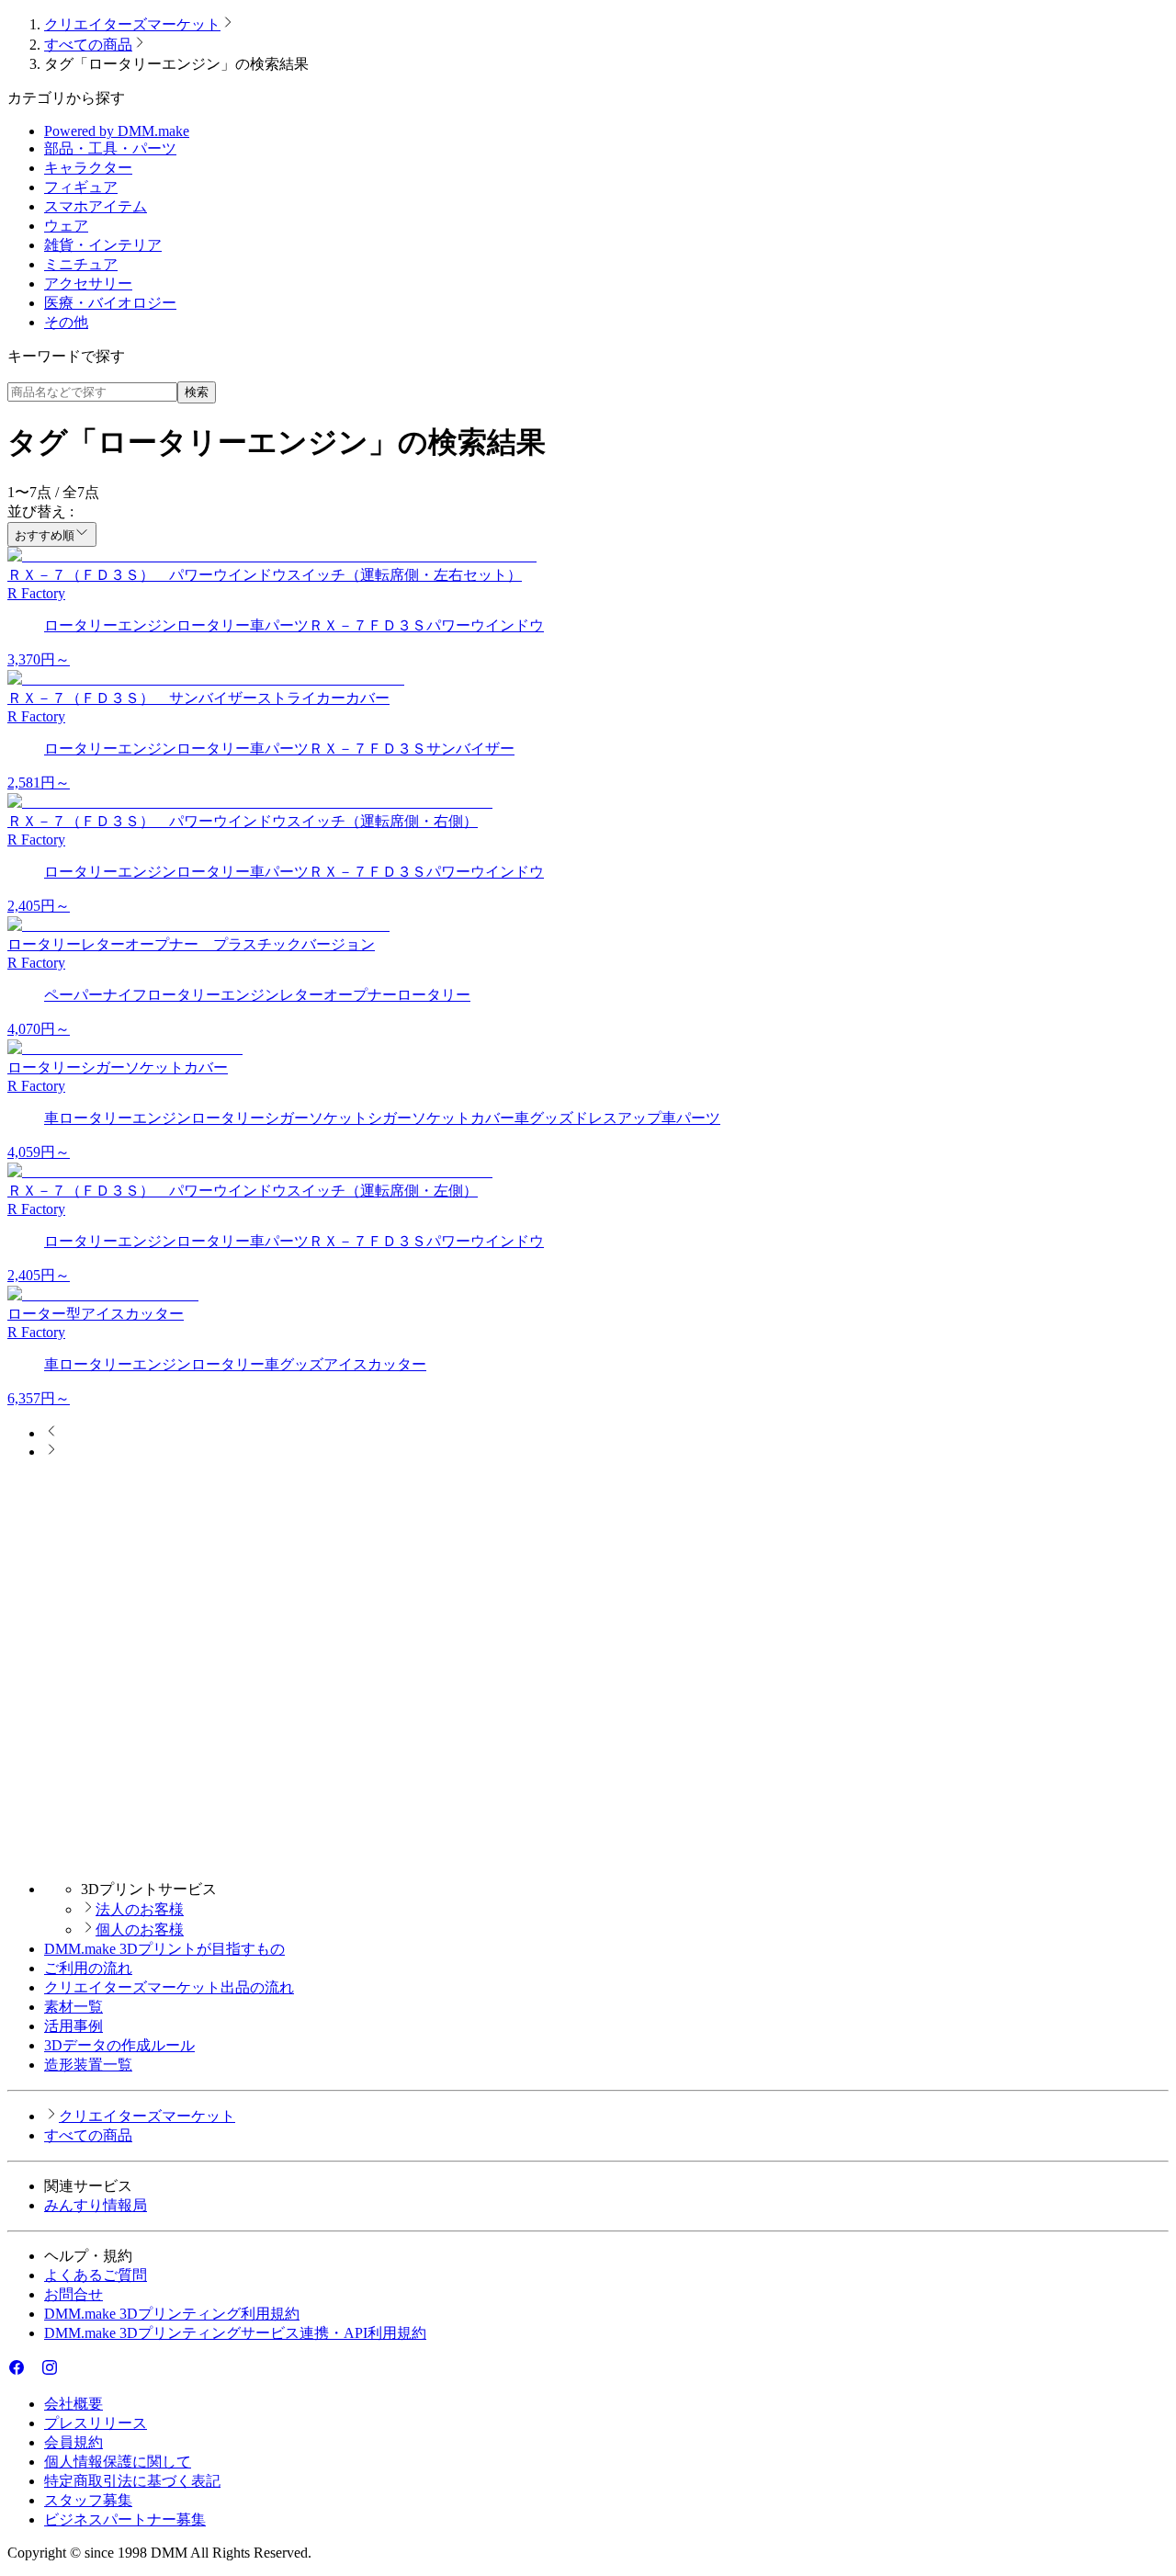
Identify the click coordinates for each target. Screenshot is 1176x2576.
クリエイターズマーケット (132, 24)
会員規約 (73, 2442)
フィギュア (81, 187)
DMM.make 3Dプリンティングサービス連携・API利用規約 (235, 2333)
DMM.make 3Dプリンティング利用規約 (172, 2314)
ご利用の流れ (88, 1968)
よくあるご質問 (96, 2275)
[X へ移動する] (33, 2372)
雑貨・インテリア (103, 245)
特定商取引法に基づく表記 (132, 2481)
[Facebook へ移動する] (17, 2372)
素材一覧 (73, 2007)
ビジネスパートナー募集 (125, 2519)
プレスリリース (96, 2423)
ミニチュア (81, 264)
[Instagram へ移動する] (50, 2372)
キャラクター (88, 168)
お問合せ (73, 2294)
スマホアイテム (96, 206)
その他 (66, 322)
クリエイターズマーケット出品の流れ (169, 1987)
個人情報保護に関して (118, 2462)
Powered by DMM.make (117, 131)
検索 (197, 392)
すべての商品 (88, 45)
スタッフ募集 (88, 2500)
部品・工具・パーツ (110, 148)
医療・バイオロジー (110, 303)
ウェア (66, 226)
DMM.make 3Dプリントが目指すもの (164, 1949)
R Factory (36, 593)
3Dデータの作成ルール (119, 2045)
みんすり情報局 (96, 2205)
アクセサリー (88, 284)
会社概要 (73, 2404)
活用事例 (73, 2026)
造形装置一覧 (88, 2065)
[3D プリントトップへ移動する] (588, 1857)
